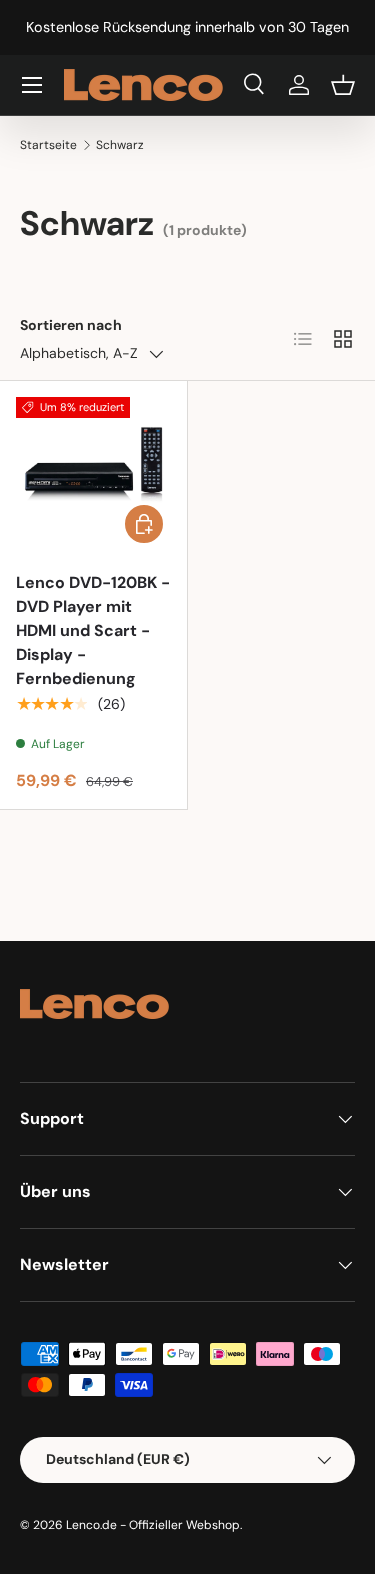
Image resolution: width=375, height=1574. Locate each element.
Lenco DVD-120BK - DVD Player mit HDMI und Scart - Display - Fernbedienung (93, 630)
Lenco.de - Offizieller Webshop (153, 1525)
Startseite (48, 145)
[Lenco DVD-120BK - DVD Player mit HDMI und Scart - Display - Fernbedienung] (93, 474)
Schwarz (120, 145)
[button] (343, 85)
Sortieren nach (71, 325)
